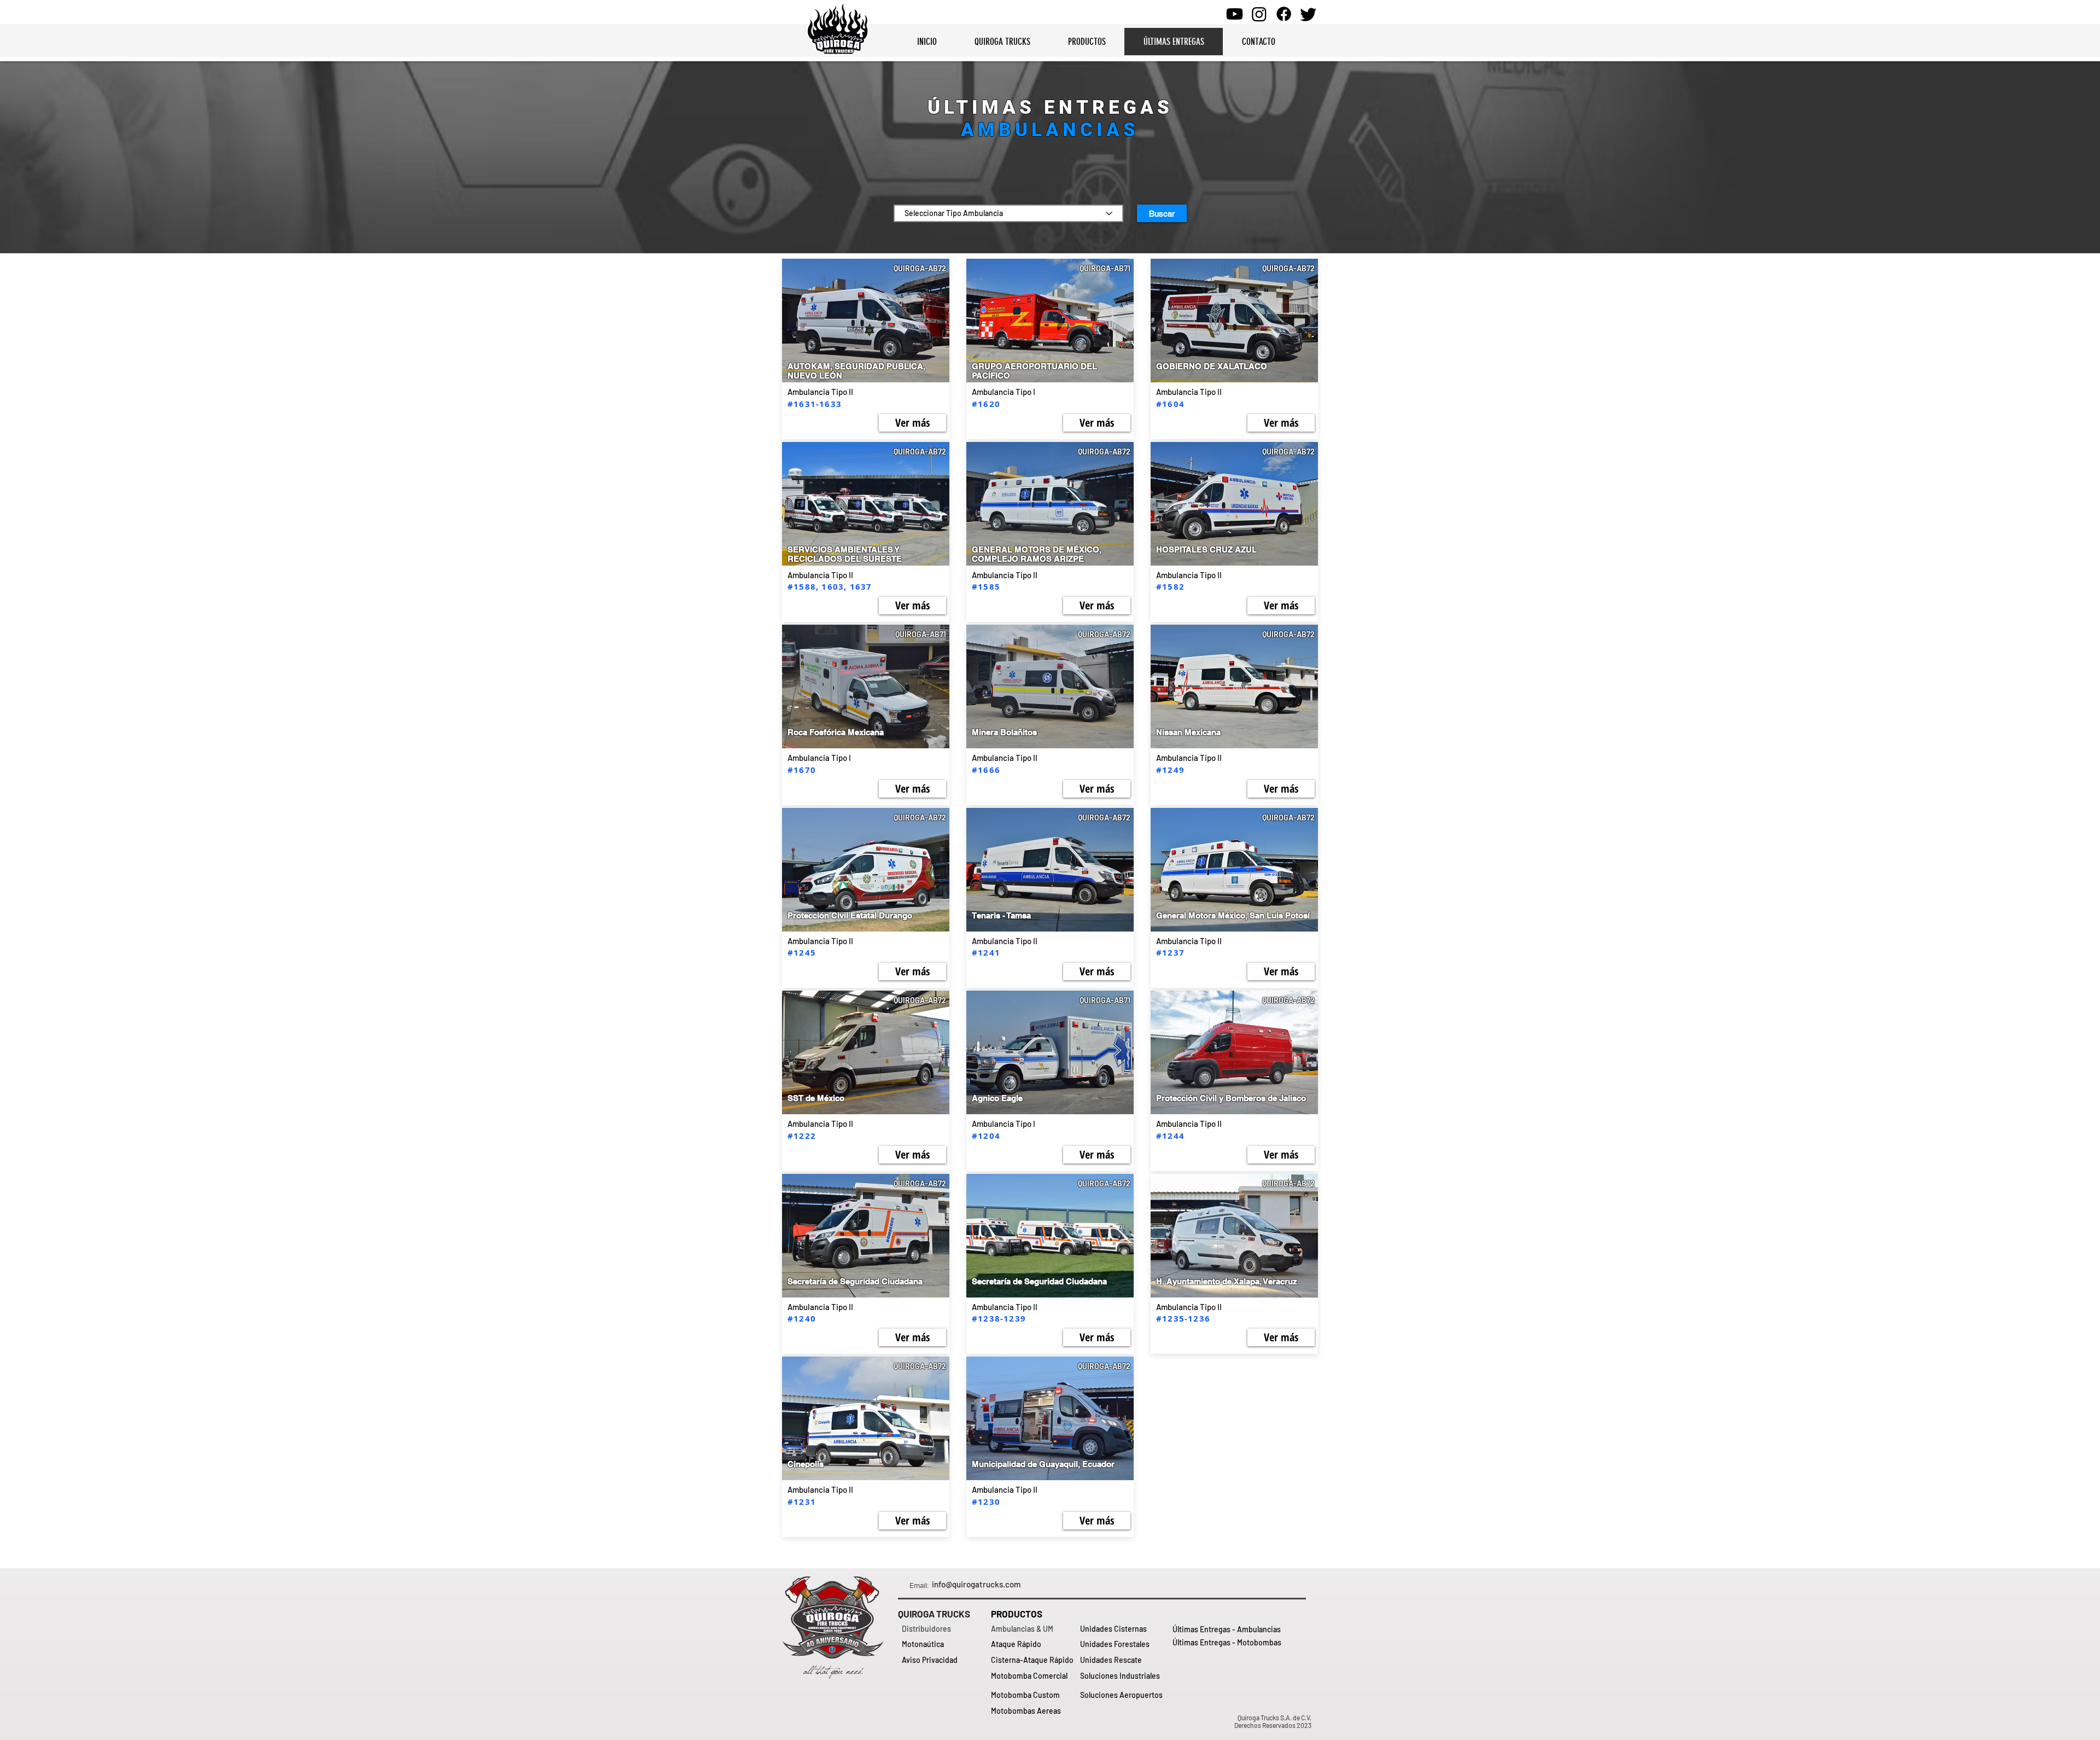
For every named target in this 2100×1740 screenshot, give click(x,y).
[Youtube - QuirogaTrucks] (1235, 14)
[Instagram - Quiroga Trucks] (1259, 14)
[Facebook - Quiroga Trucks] (1284, 14)
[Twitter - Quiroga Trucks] (1308, 14)
